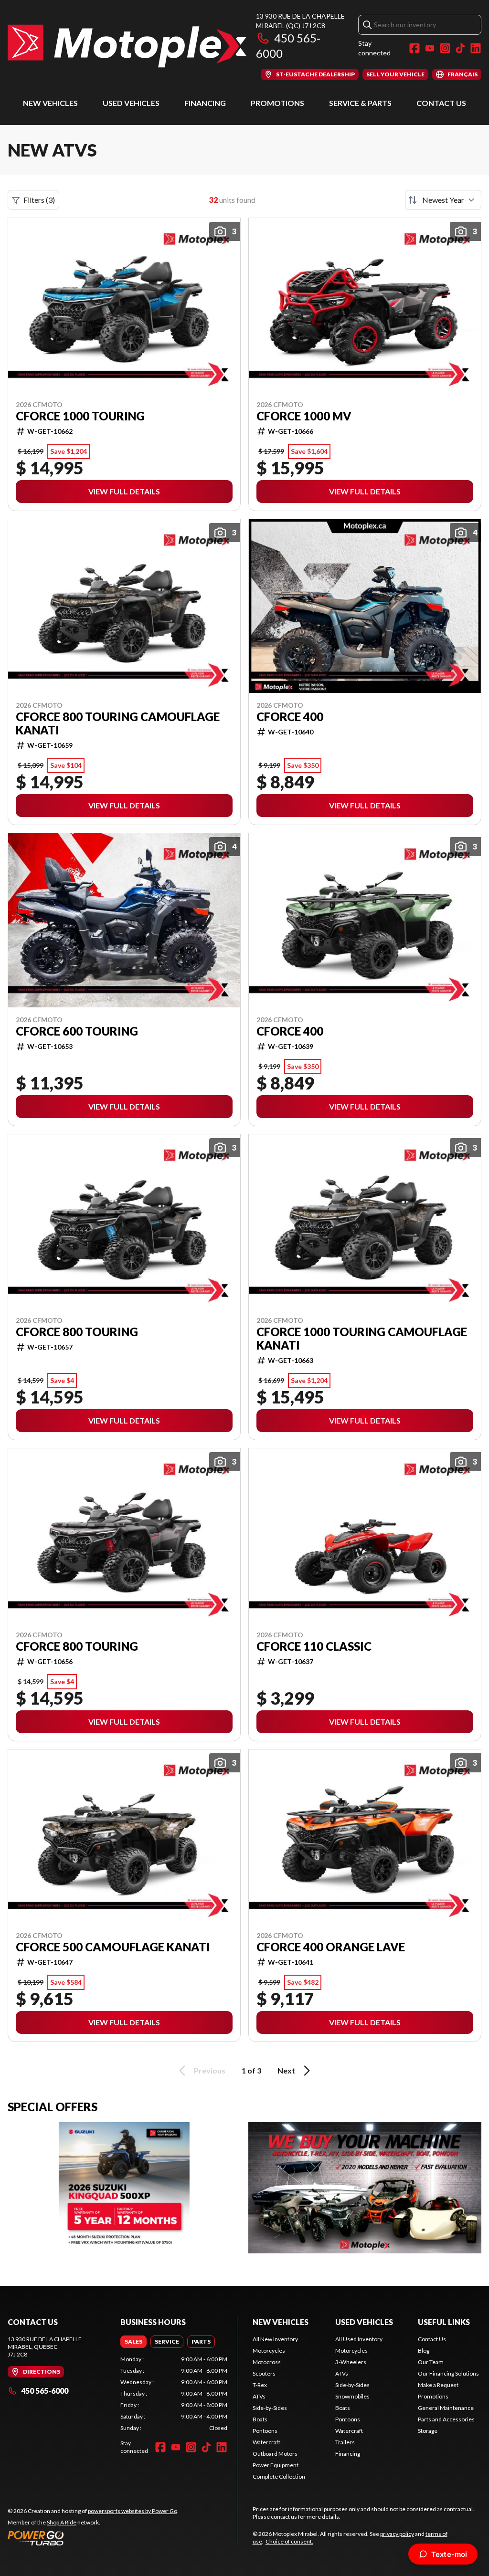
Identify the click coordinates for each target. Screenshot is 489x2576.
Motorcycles (269, 2351)
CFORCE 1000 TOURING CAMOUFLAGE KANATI (362, 1339)
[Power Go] (93, 2538)
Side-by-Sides (270, 2408)
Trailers (345, 2442)
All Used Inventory (359, 2339)
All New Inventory (275, 2339)
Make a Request (438, 2385)
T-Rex (260, 2385)
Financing (205, 103)
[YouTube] (430, 48)
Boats (260, 2419)
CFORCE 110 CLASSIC (314, 1646)
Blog (424, 2351)
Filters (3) (39, 200)
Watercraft (266, 2442)
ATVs (259, 2396)
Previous (210, 2070)
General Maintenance (446, 2408)
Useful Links (444, 2322)
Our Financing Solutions (448, 2373)
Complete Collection (279, 2477)
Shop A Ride (62, 2522)
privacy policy (397, 2534)
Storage (428, 2431)
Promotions (277, 103)
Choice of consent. (289, 2541)
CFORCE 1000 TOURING (80, 416)
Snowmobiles (352, 2396)
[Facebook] (415, 48)
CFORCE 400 (290, 717)
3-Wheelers (351, 2362)
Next (286, 2070)
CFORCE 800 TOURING (77, 1332)
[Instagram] (445, 48)
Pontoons (265, 2431)
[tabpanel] (174, 2394)
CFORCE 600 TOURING (77, 1031)
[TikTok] (460, 48)
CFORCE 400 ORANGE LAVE (331, 1947)
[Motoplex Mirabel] (127, 46)
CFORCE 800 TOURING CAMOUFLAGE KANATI (118, 723)
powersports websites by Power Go (133, 2511)
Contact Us (441, 103)
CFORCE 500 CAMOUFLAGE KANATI (113, 1947)
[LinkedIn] (476, 48)
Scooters (264, 2373)
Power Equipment (276, 2465)
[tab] (133, 2342)
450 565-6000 (45, 2391)
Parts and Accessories (446, 2419)
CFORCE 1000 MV (304, 416)
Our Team (431, 2362)
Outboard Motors (275, 2454)
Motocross (267, 2362)
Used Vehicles (131, 103)
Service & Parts (360, 103)
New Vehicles (50, 103)
